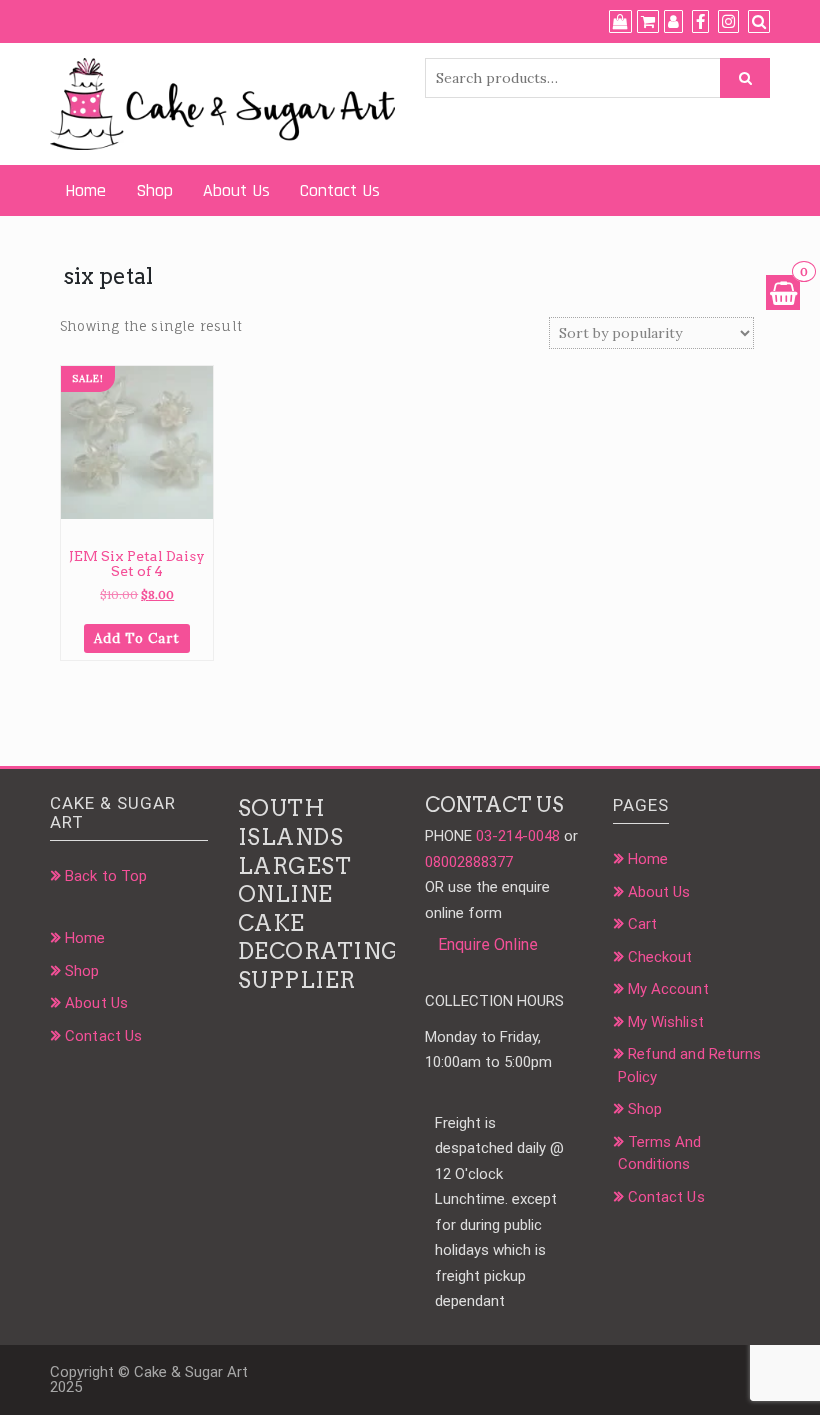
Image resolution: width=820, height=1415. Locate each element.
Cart (642, 924)
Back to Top (106, 876)
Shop (154, 190)
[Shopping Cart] (783, 292)
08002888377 (469, 862)
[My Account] (673, 22)
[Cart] (648, 22)
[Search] (759, 22)
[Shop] (620, 22)
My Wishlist (666, 1022)
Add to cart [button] (137, 638)
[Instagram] (728, 22)
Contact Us (340, 190)
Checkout (660, 957)
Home (85, 190)
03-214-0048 (518, 836)
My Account (668, 989)
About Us (236, 190)
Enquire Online (488, 944)
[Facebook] (700, 22)
